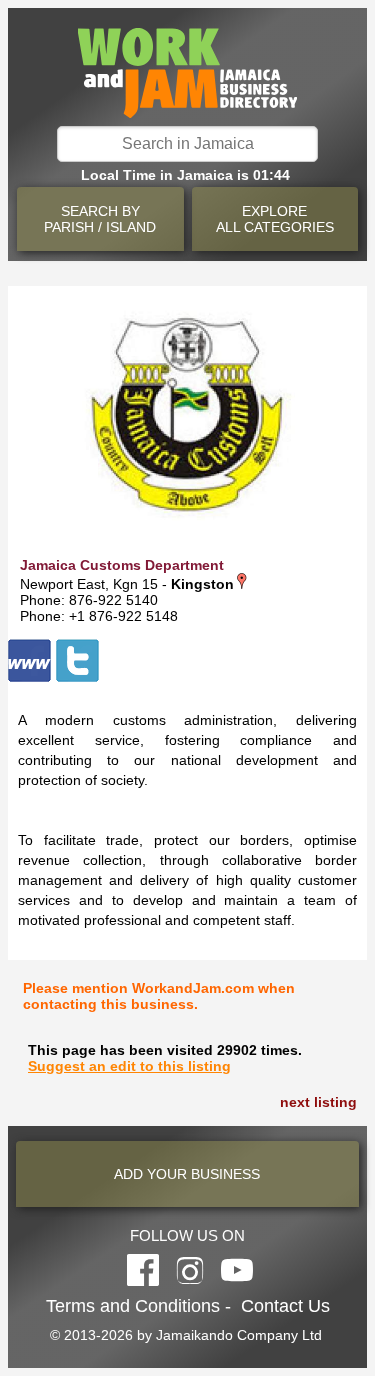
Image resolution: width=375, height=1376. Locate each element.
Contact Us (285, 1306)
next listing (318, 1102)
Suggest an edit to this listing (129, 1066)
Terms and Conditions (133, 1306)
